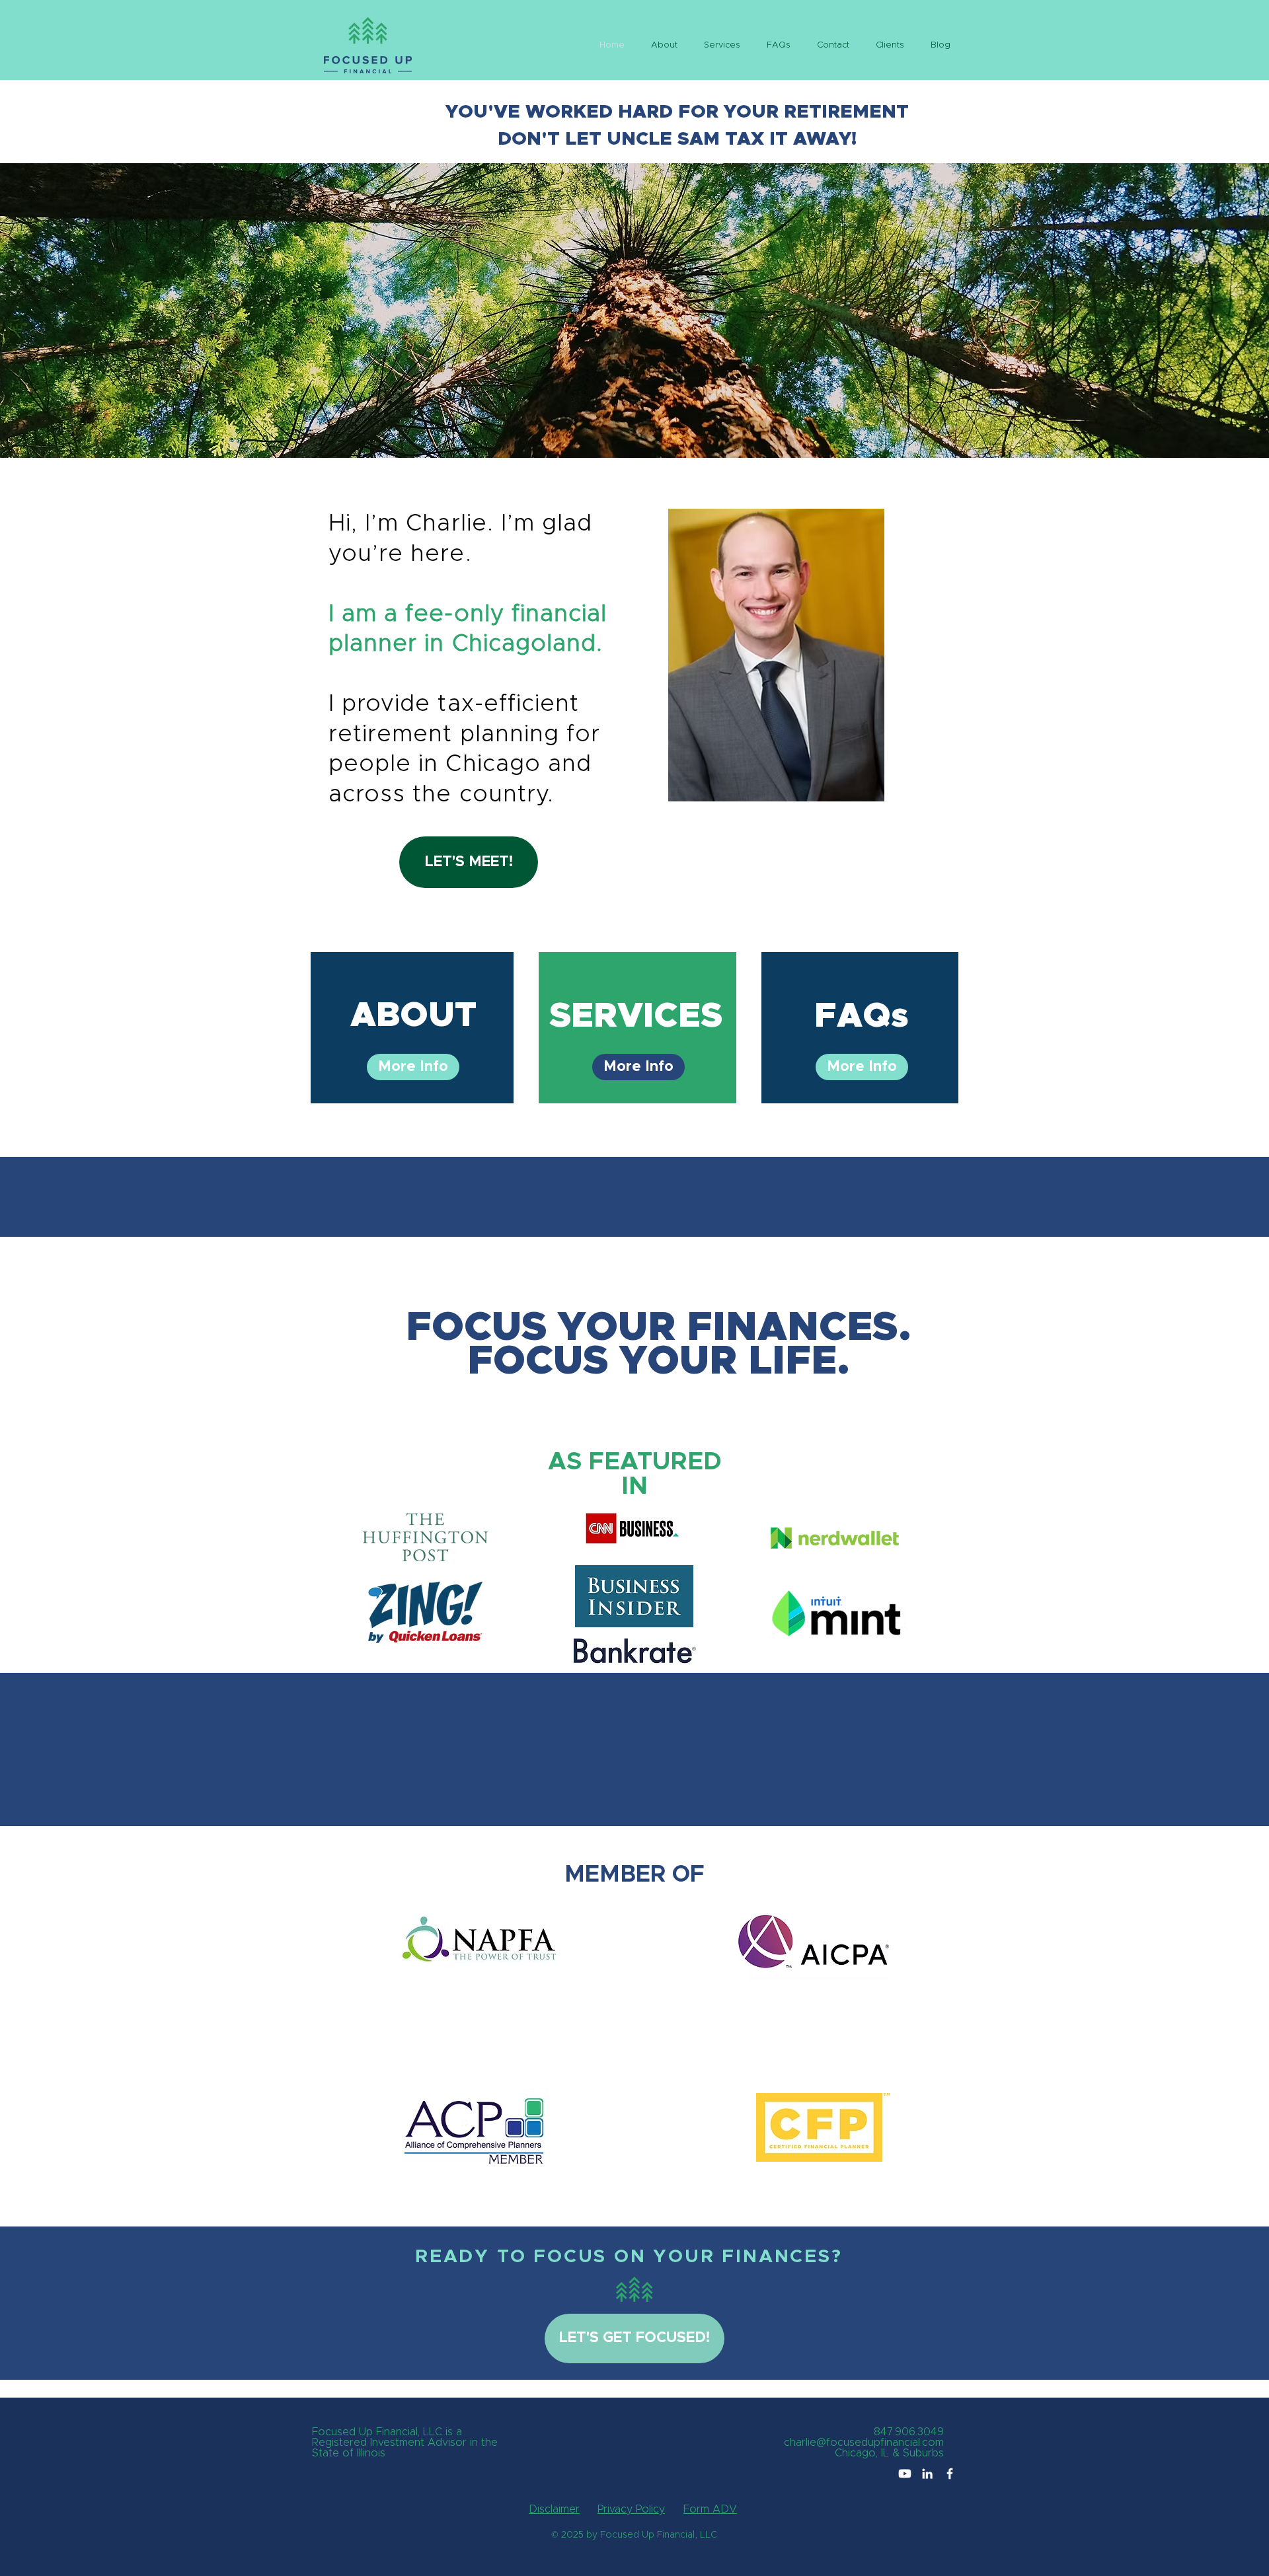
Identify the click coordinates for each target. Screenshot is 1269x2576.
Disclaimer (554, 2509)
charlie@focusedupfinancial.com (864, 2443)
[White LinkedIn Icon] (927, 2474)
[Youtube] (905, 2474)
